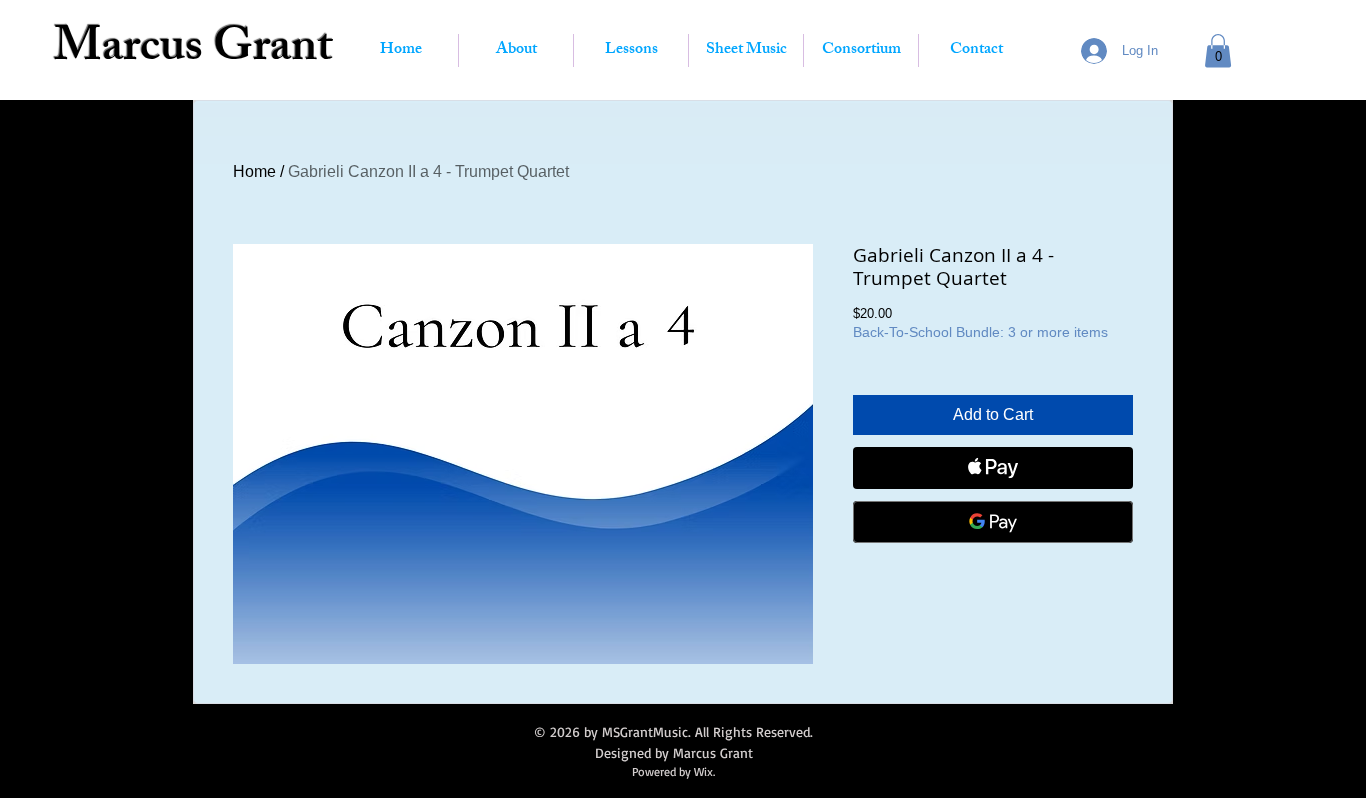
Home (254, 171)
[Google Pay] (993, 522)
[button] (1218, 50)
